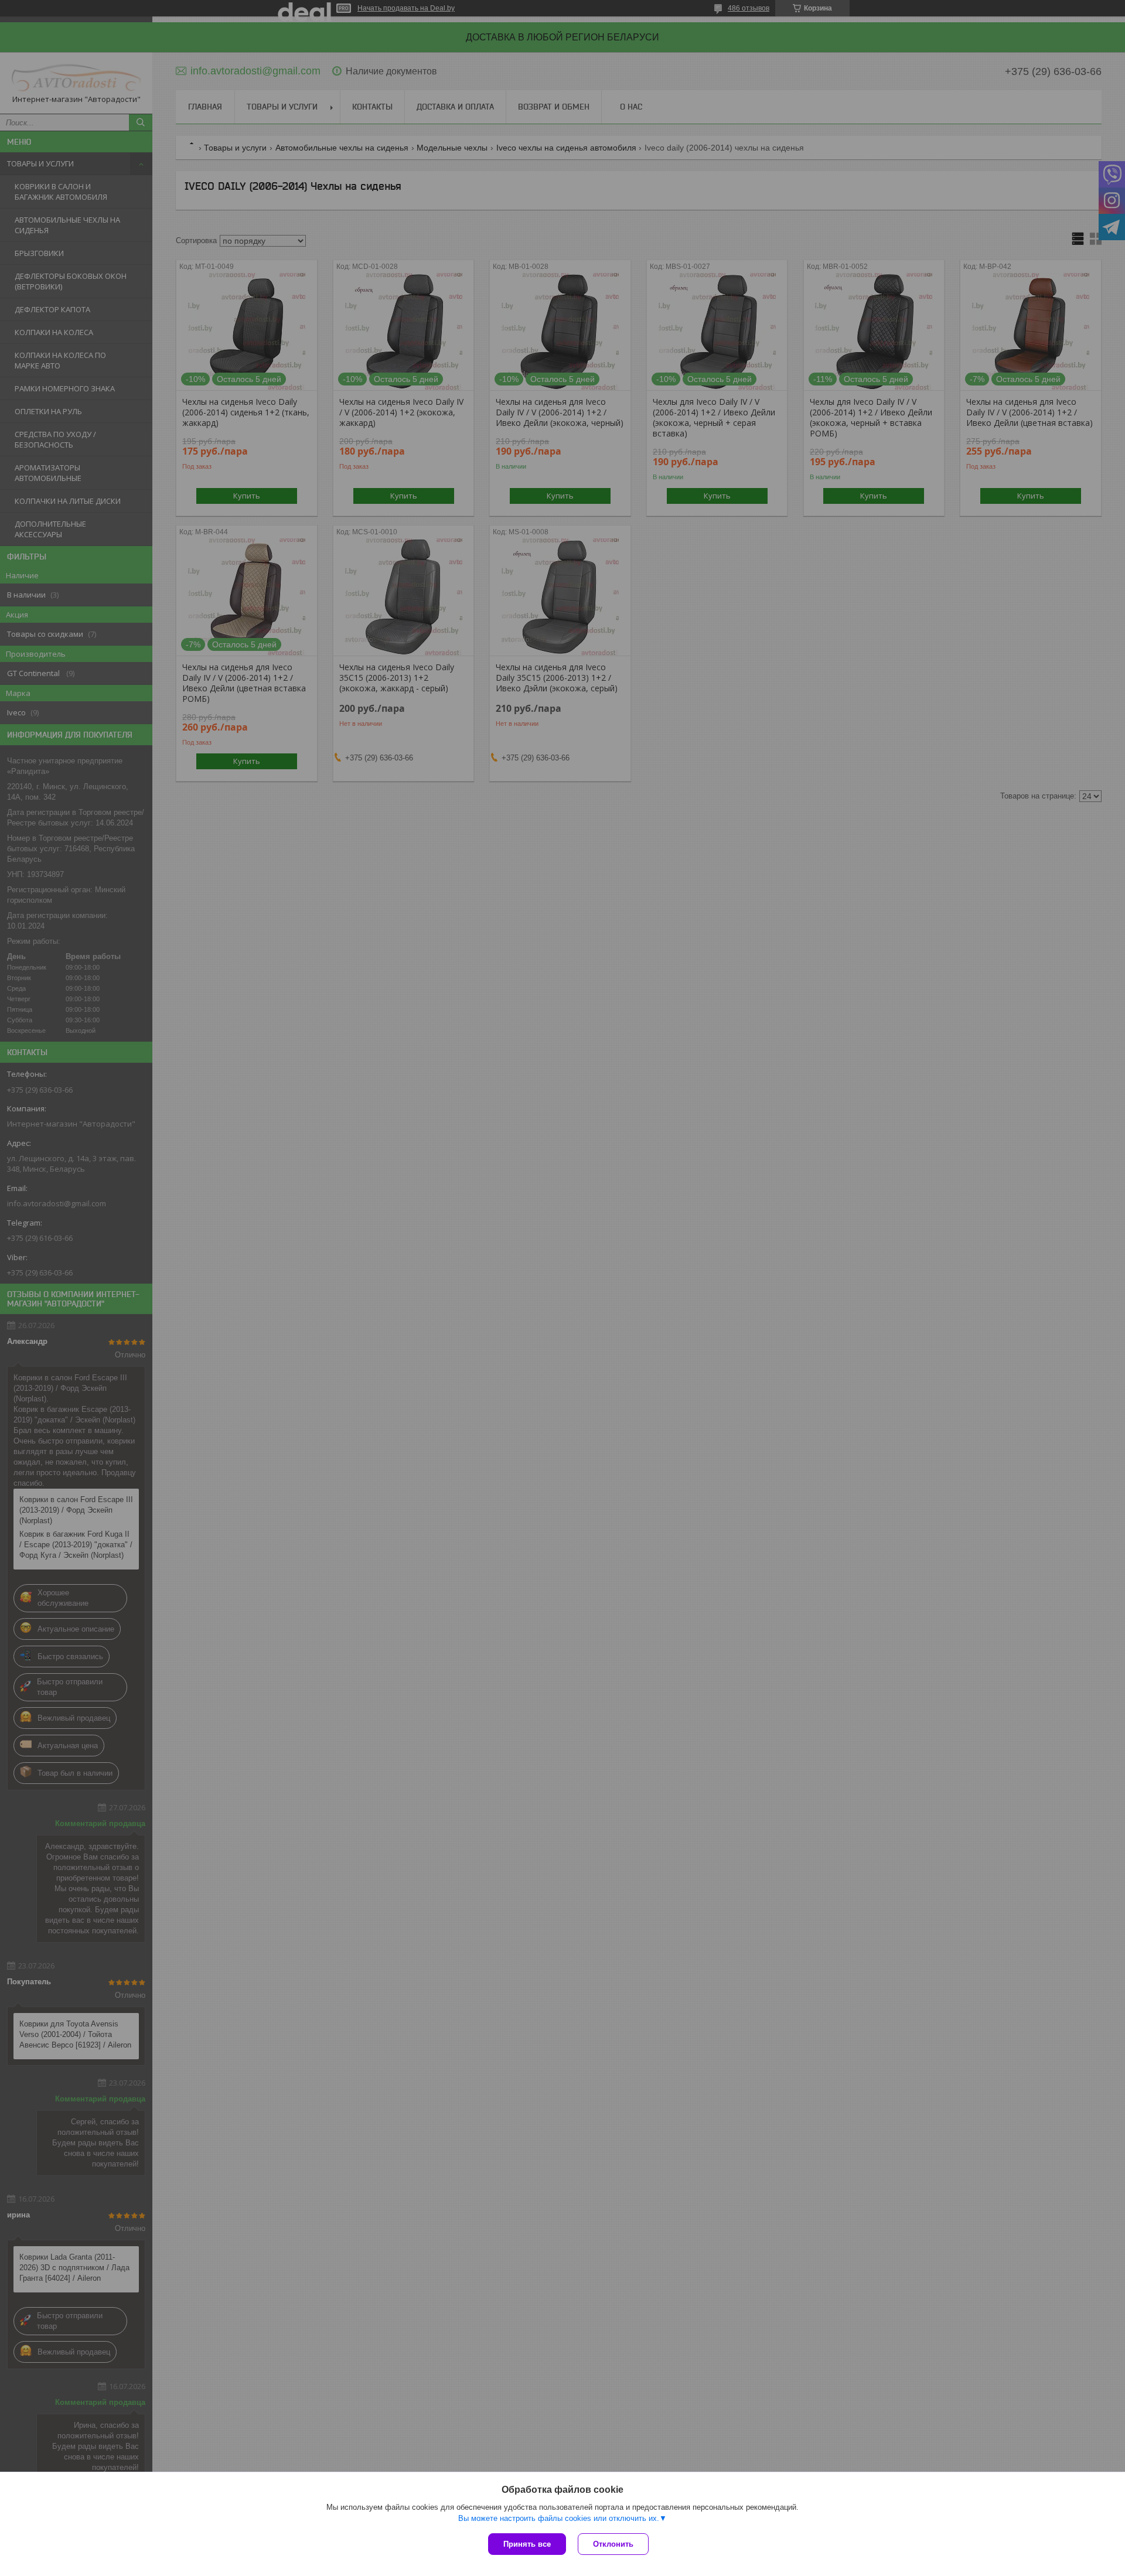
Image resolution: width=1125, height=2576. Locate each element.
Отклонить (613, 2544)
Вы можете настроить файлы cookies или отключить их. (559, 2518)
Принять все (527, 2544)
